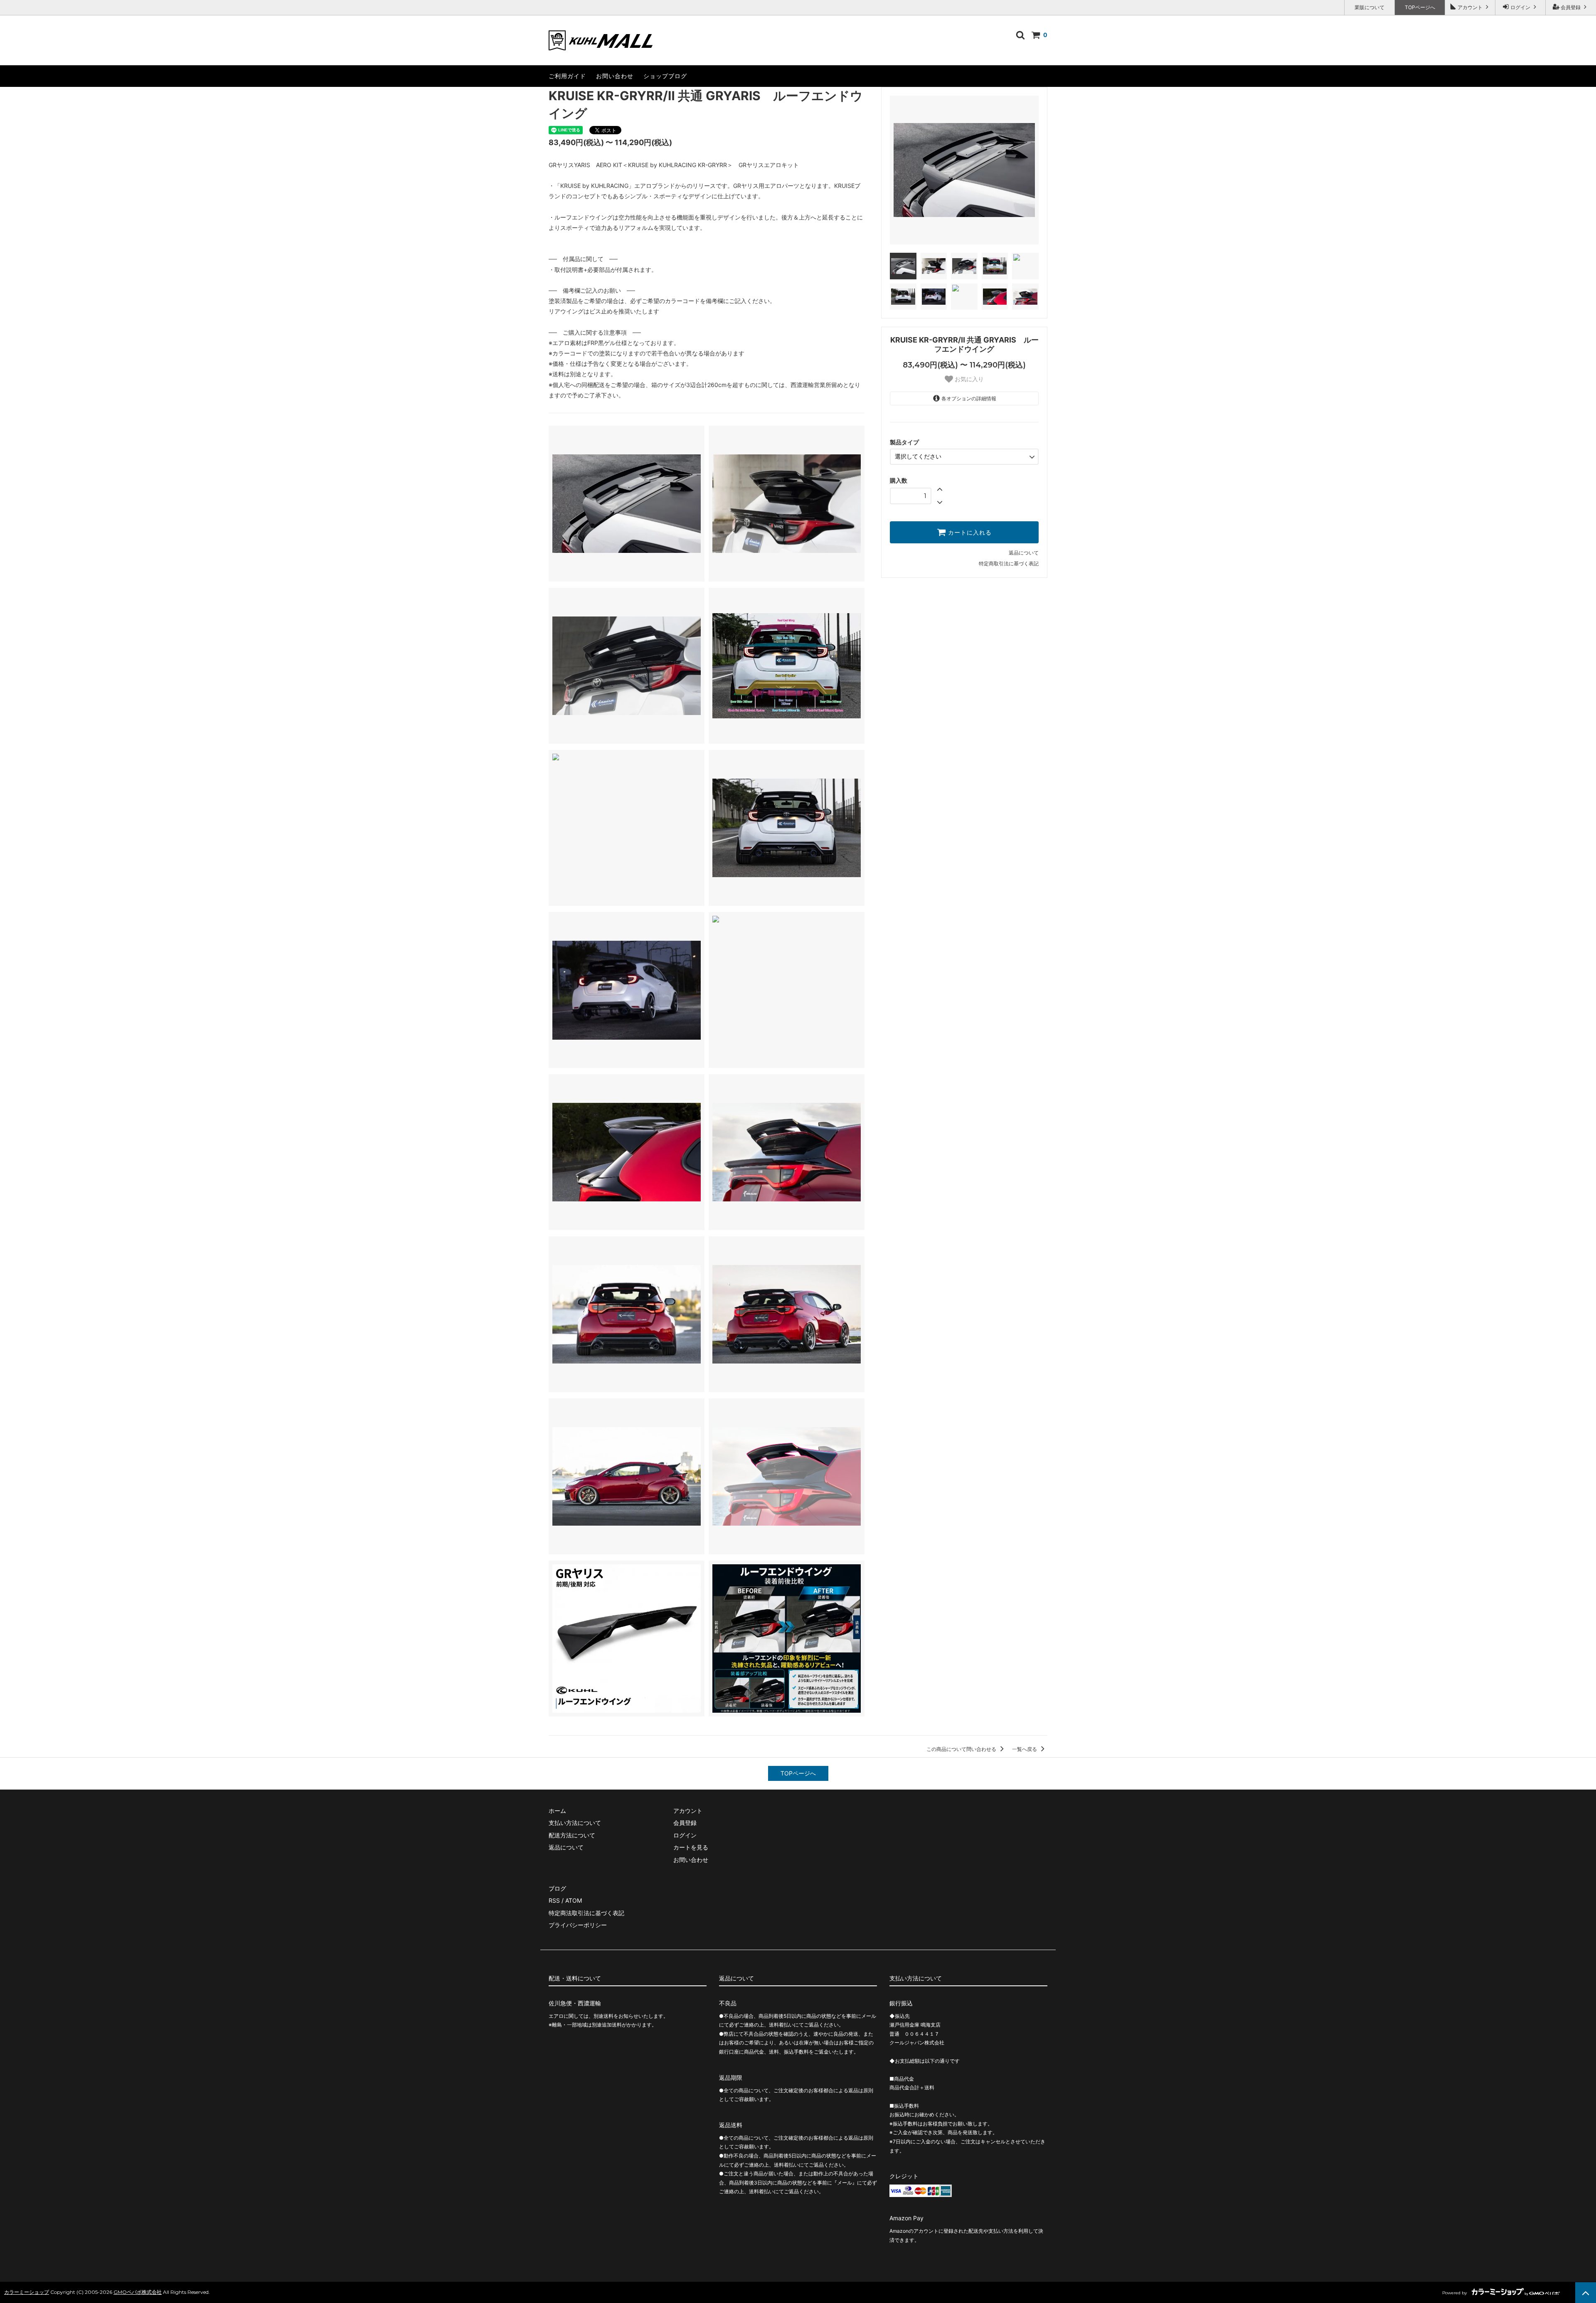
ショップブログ (665, 76)
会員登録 (1571, 7)
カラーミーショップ (27, 2292)
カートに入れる (969, 533)
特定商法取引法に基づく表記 (586, 1913)
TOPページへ (1420, 7)
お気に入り (968, 379)
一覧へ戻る (1025, 1749)
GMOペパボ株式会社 (138, 2292)
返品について (1024, 553)
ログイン (1520, 7)
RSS (554, 1900)
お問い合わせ (615, 76)
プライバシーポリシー (578, 1925)
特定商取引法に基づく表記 (1009, 563)
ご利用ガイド (567, 76)
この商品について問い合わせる (962, 1749)
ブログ (557, 1888)
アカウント (1470, 7)
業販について (1369, 7)
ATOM (574, 1900)
